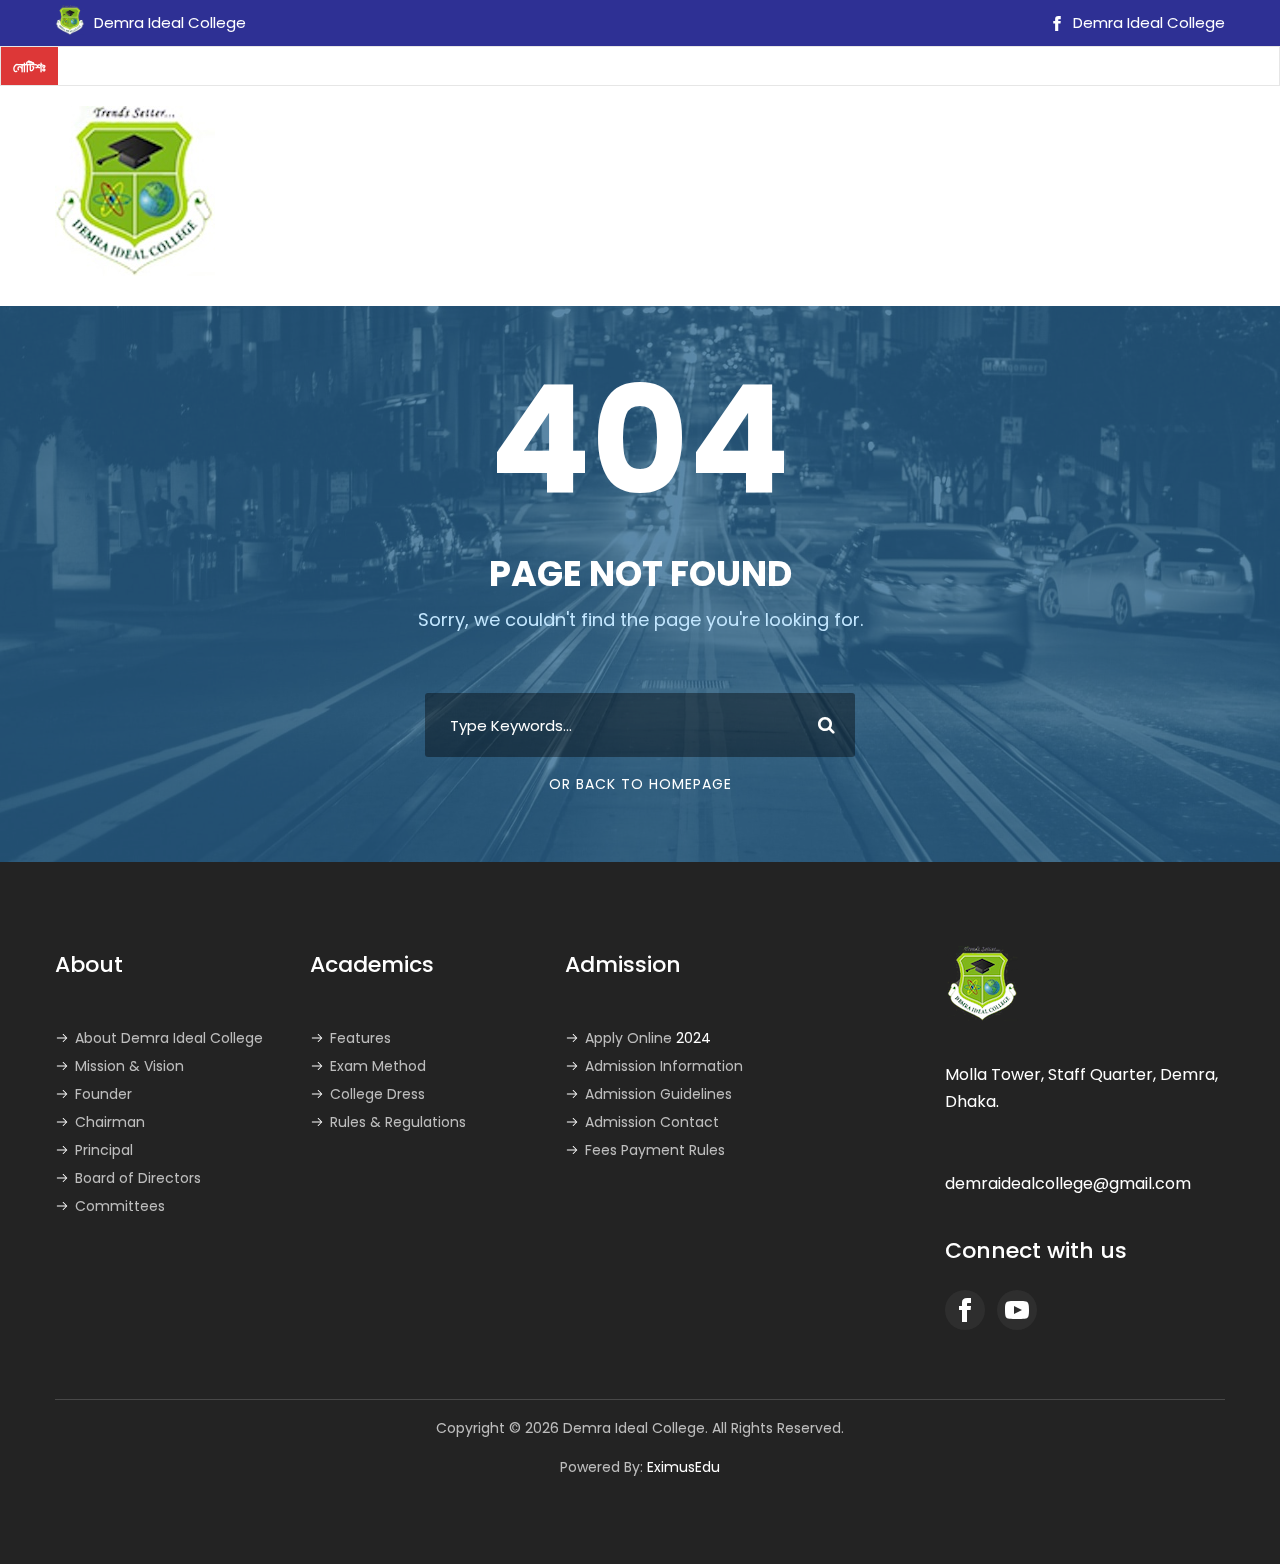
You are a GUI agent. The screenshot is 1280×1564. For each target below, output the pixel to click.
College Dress (377, 1094)
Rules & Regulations (398, 1122)
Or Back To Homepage (640, 784)
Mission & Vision (129, 1066)
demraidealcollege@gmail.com (1068, 1183)
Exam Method (378, 1066)
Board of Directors (138, 1178)
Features (360, 1038)
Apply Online (648, 1038)
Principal (104, 1150)
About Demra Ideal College (169, 1038)
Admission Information (664, 1066)
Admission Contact (652, 1122)
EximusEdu (683, 1467)
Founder (103, 1094)
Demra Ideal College (1147, 22)
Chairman (110, 1122)
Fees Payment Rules (655, 1150)
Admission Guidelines (658, 1094)
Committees (120, 1206)
